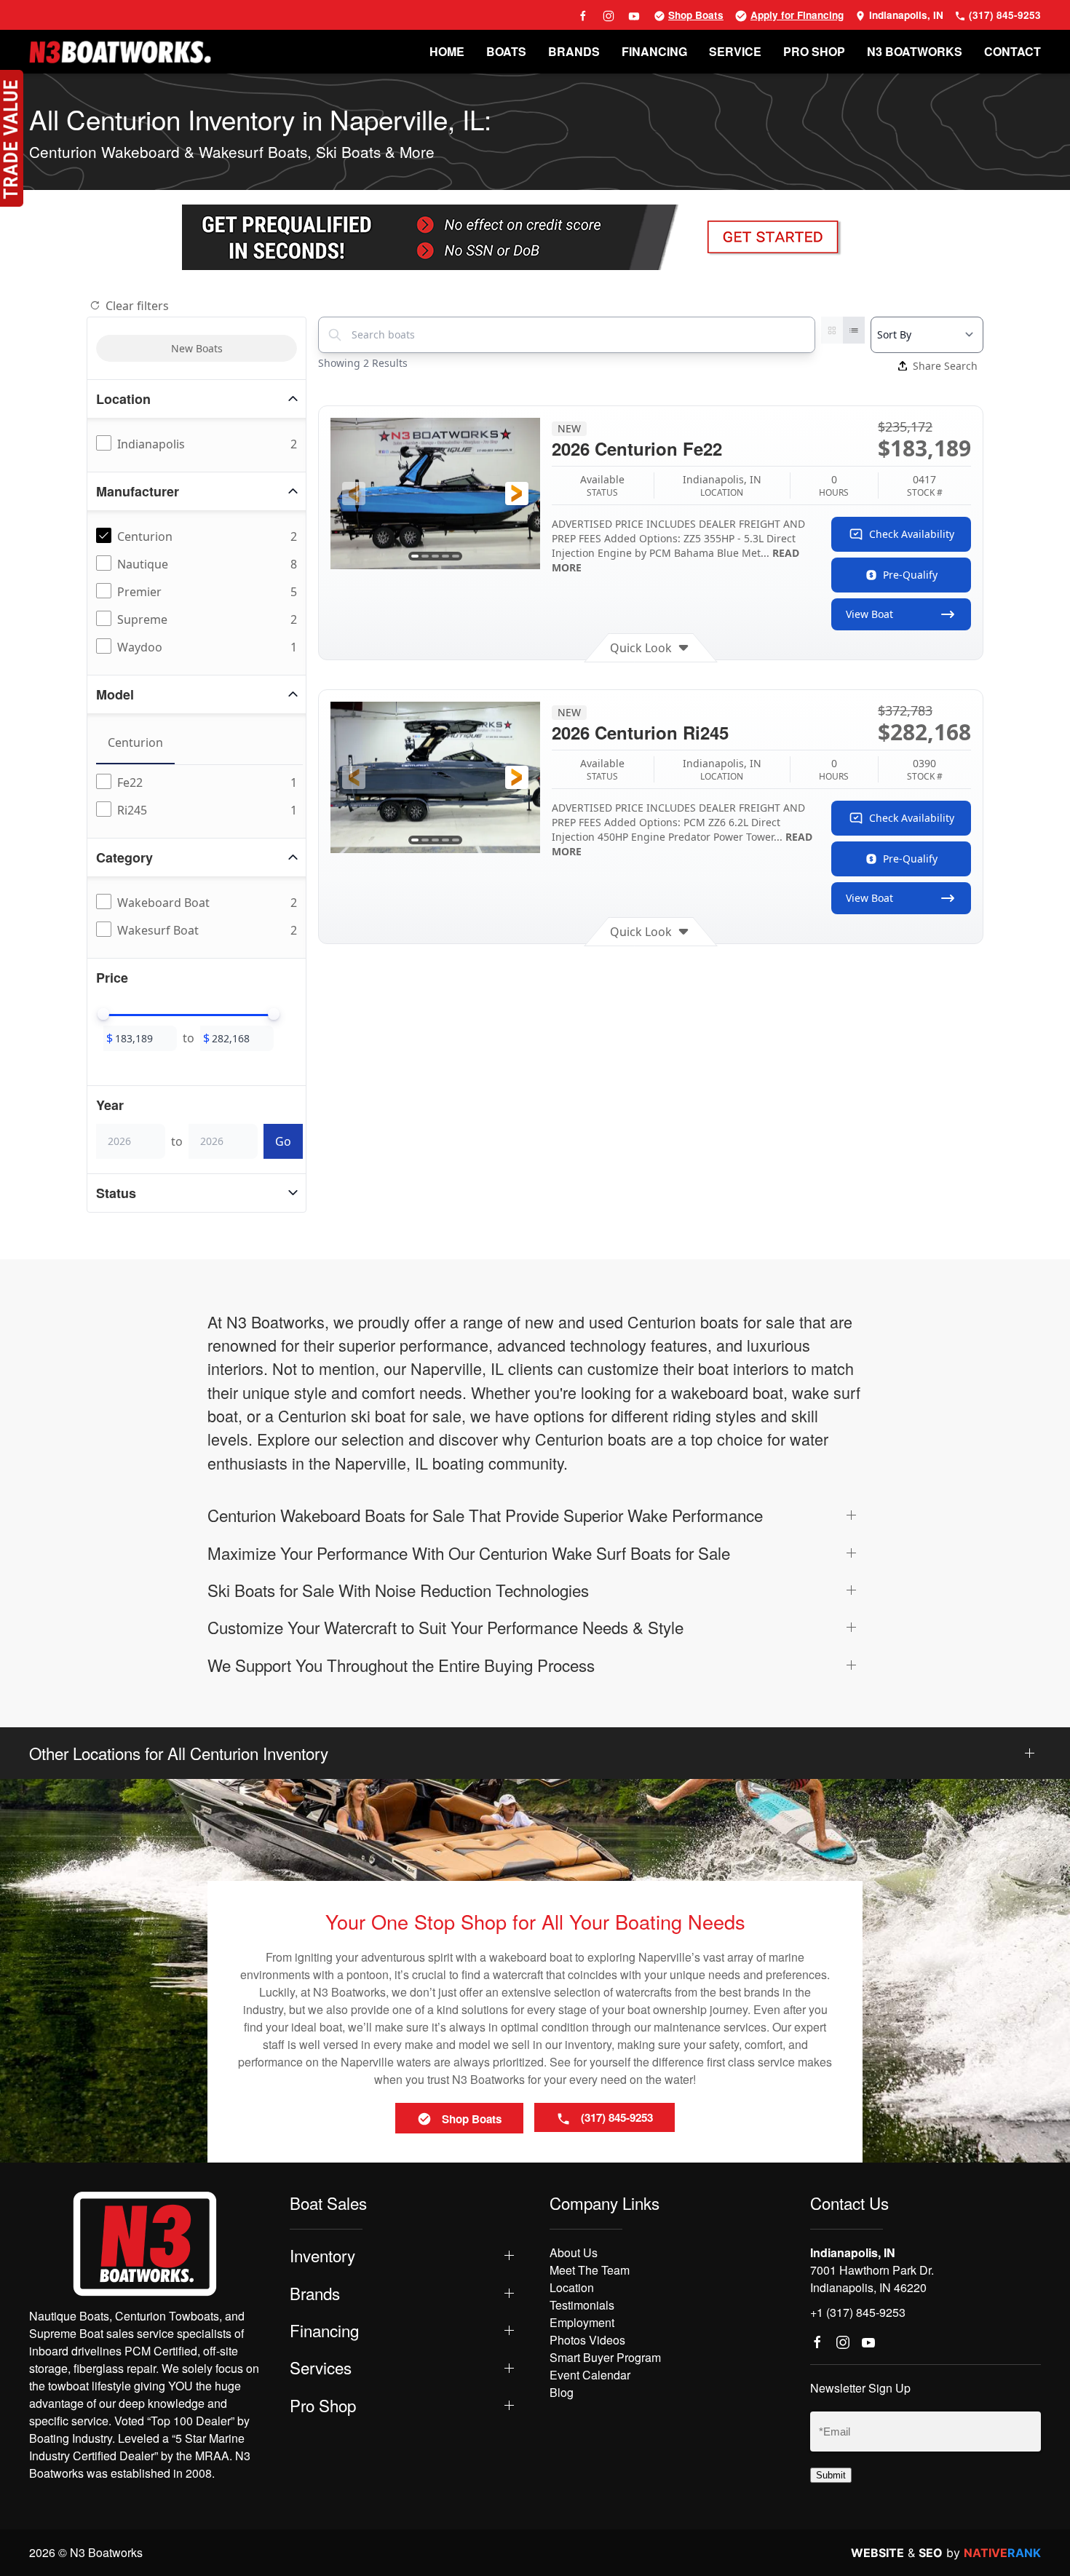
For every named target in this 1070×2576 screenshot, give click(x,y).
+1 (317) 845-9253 (858, 2312)
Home (447, 51)
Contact (1012, 51)
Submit (831, 2475)
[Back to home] (120, 52)
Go (283, 1141)
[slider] (103, 1014)
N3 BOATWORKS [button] (915, 51)
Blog (562, 2392)
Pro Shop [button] (323, 2405)
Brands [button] (315, 2293)
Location (572, 2287)
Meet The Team (590, 2270)
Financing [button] (324, 2330)
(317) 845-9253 (1003, 15)
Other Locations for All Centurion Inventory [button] (179, 1753)
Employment (582, 2322)
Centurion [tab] (135, 742)
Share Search (945, 366)
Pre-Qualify (910, 575)
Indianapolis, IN (905, 15)
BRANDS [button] (574, 51)
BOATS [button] (506, 51)
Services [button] (321, 2367)
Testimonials (582, 2305)
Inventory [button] (322, 2255)
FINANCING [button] (654, 51)
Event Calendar (590, 2375)
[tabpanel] (199, 797)
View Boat (869, 614)
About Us (574, 2252)
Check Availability (912, 534)
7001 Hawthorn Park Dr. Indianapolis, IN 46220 (872, 2279)
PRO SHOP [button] (814, 51)
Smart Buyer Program (605, 2357)
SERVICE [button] (735, 51)
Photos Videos (587, 2340)
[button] (354, 494)
